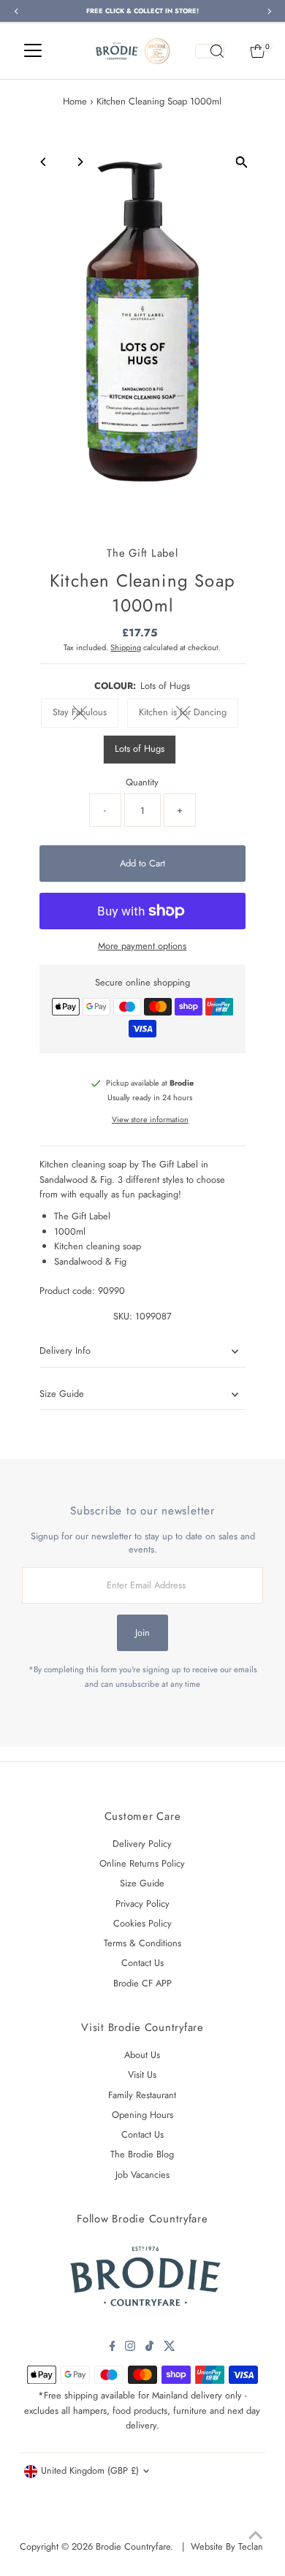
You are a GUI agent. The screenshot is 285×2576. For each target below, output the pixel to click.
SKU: (123, 1316)
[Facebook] (113, 2348)
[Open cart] (258, 51)
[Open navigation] (33, 51)
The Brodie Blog (142, 2154)
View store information (150, 1120)
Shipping (126, 647)
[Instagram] (130, 2348)
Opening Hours (142, 2115)
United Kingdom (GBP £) (90, 2470)
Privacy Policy (142, 1904)
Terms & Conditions (142, 1943)
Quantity (142, 782)
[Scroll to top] (256, 2536)
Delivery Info (65, 1350)
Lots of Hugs (140, 748)
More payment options (142, 946)
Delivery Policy (142, 1844)
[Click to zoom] (242, 162)
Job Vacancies (142, 2175)
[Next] (79, 162)
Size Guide (62, 1394)
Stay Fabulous (85, 714)
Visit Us (142, 2074)
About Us (142, 2055)
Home (75, 101)
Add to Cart (142, 863)
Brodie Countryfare (133, 2546)
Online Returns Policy (142, 1863)
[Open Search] (210, 51)
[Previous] (43, 162)
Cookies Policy (142, 1923)
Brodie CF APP (142, 1983)
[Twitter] (170, 2348)
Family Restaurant (142, 2095)
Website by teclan (227, 2546)
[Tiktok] (149, 2348)
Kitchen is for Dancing (189, 714)
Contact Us (142, 1963)
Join (142, 1632)
